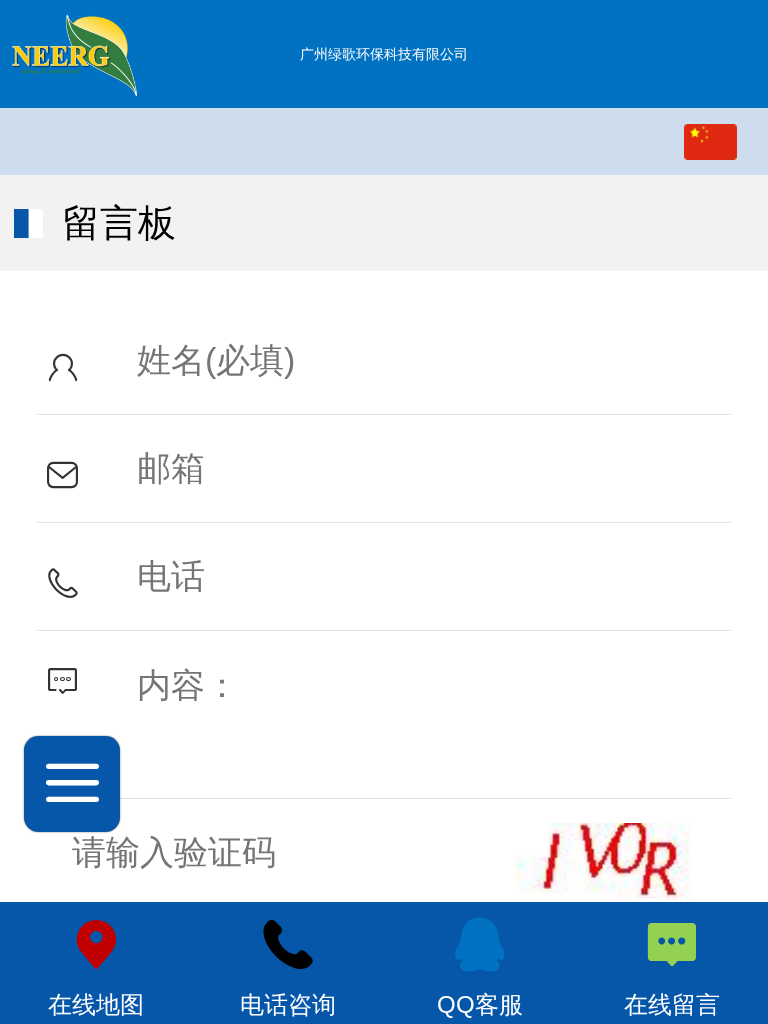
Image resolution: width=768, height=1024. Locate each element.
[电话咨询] (288, 945)
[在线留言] (672, 945)
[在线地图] (96, 945)
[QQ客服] (480, 945)
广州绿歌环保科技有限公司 (384, 54)
